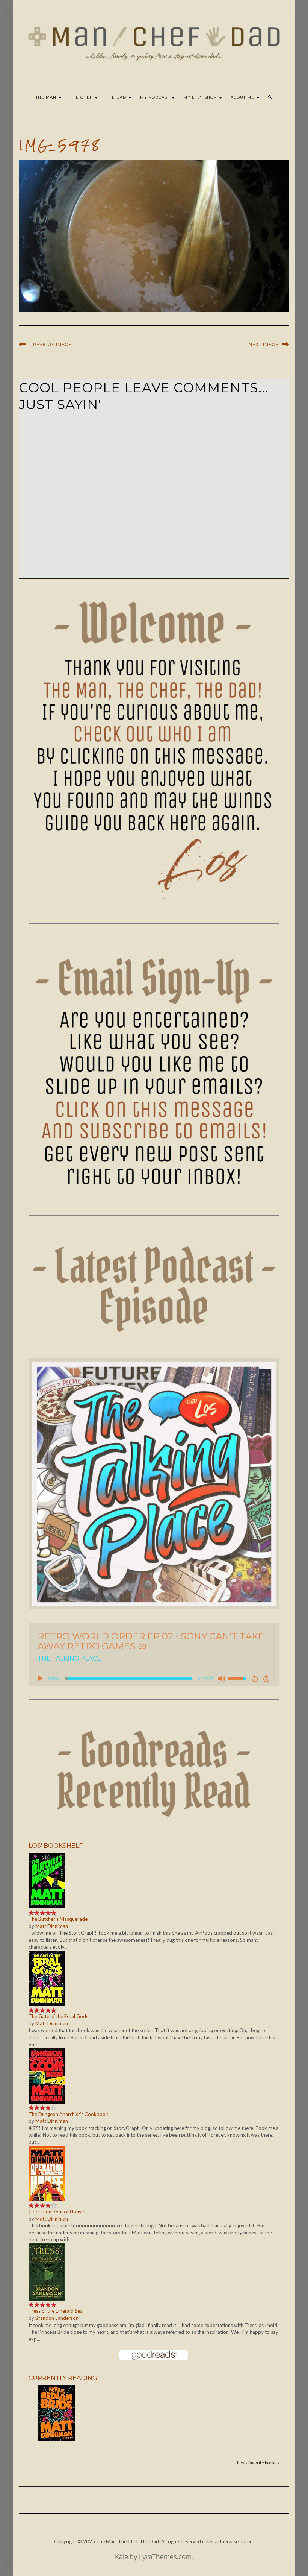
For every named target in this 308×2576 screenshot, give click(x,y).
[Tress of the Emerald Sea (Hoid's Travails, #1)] (47, 2271)
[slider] (128, 1679)
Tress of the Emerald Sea (56, 2311)
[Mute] (222, 1679)
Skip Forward (267, 1679)
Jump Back (255, 1679)
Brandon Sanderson (57, 2318)
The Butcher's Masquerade (58, 1919)
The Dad (117, 97)
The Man (47, 97)
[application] (154, 1679)
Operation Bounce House (56, 2212)
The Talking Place (69, 1658)
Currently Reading (63, 2378)
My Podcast (156, 97)
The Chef (82, 97)
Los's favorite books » (258, 2462)
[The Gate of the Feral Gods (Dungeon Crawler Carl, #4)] (47, 1978)
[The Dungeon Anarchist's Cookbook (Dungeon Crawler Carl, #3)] (47, 2075)
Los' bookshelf (56, 1846)
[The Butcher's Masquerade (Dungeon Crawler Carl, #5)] (47, 1880)
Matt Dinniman (52, 1926)
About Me (243, 97)
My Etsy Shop (201, 97)
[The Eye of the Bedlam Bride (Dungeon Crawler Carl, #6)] (57, 2412)
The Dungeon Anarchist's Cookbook (68, 2114)
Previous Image (51, 345)
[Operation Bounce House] (47, 2173)
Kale (122, 2558)
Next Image (263, 345)
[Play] (40, 1679)
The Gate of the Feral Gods (58, 2016)
